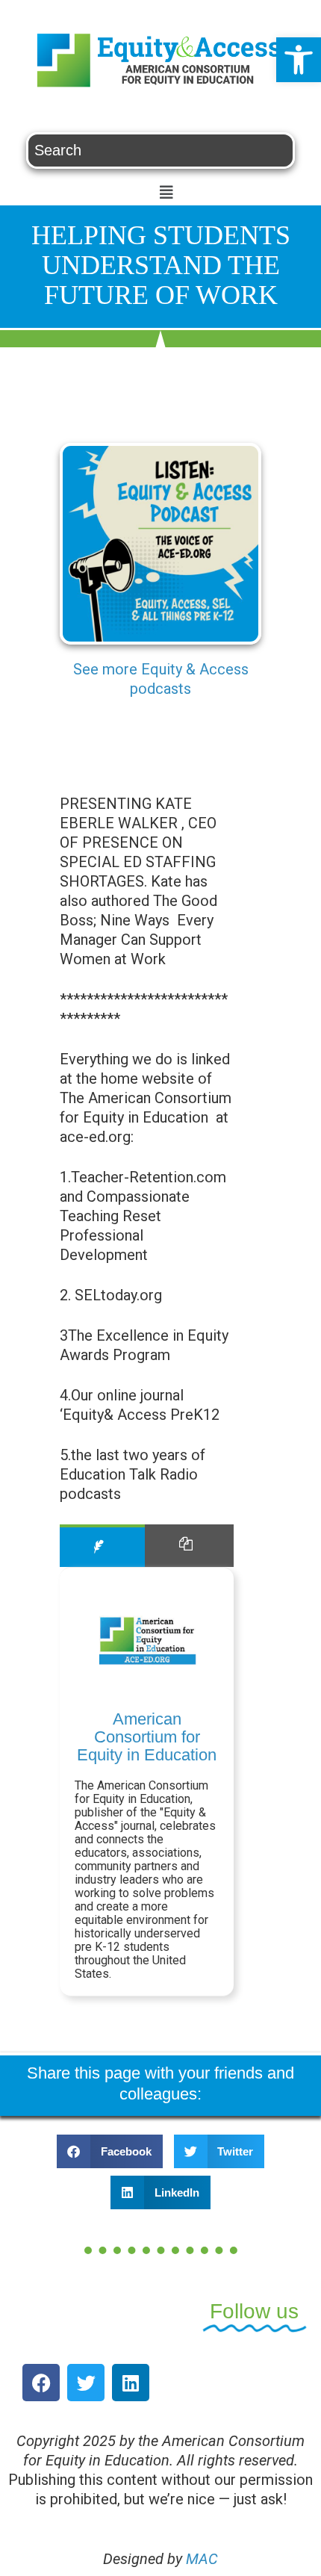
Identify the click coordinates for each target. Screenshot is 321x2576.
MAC (202, 2559)
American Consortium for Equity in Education (147, 1737)
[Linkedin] (131, 2383)
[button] (299, 60)
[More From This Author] (189, 1546)
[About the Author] (102, 1546)
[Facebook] (41, 2383)
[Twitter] (86, 2383)
